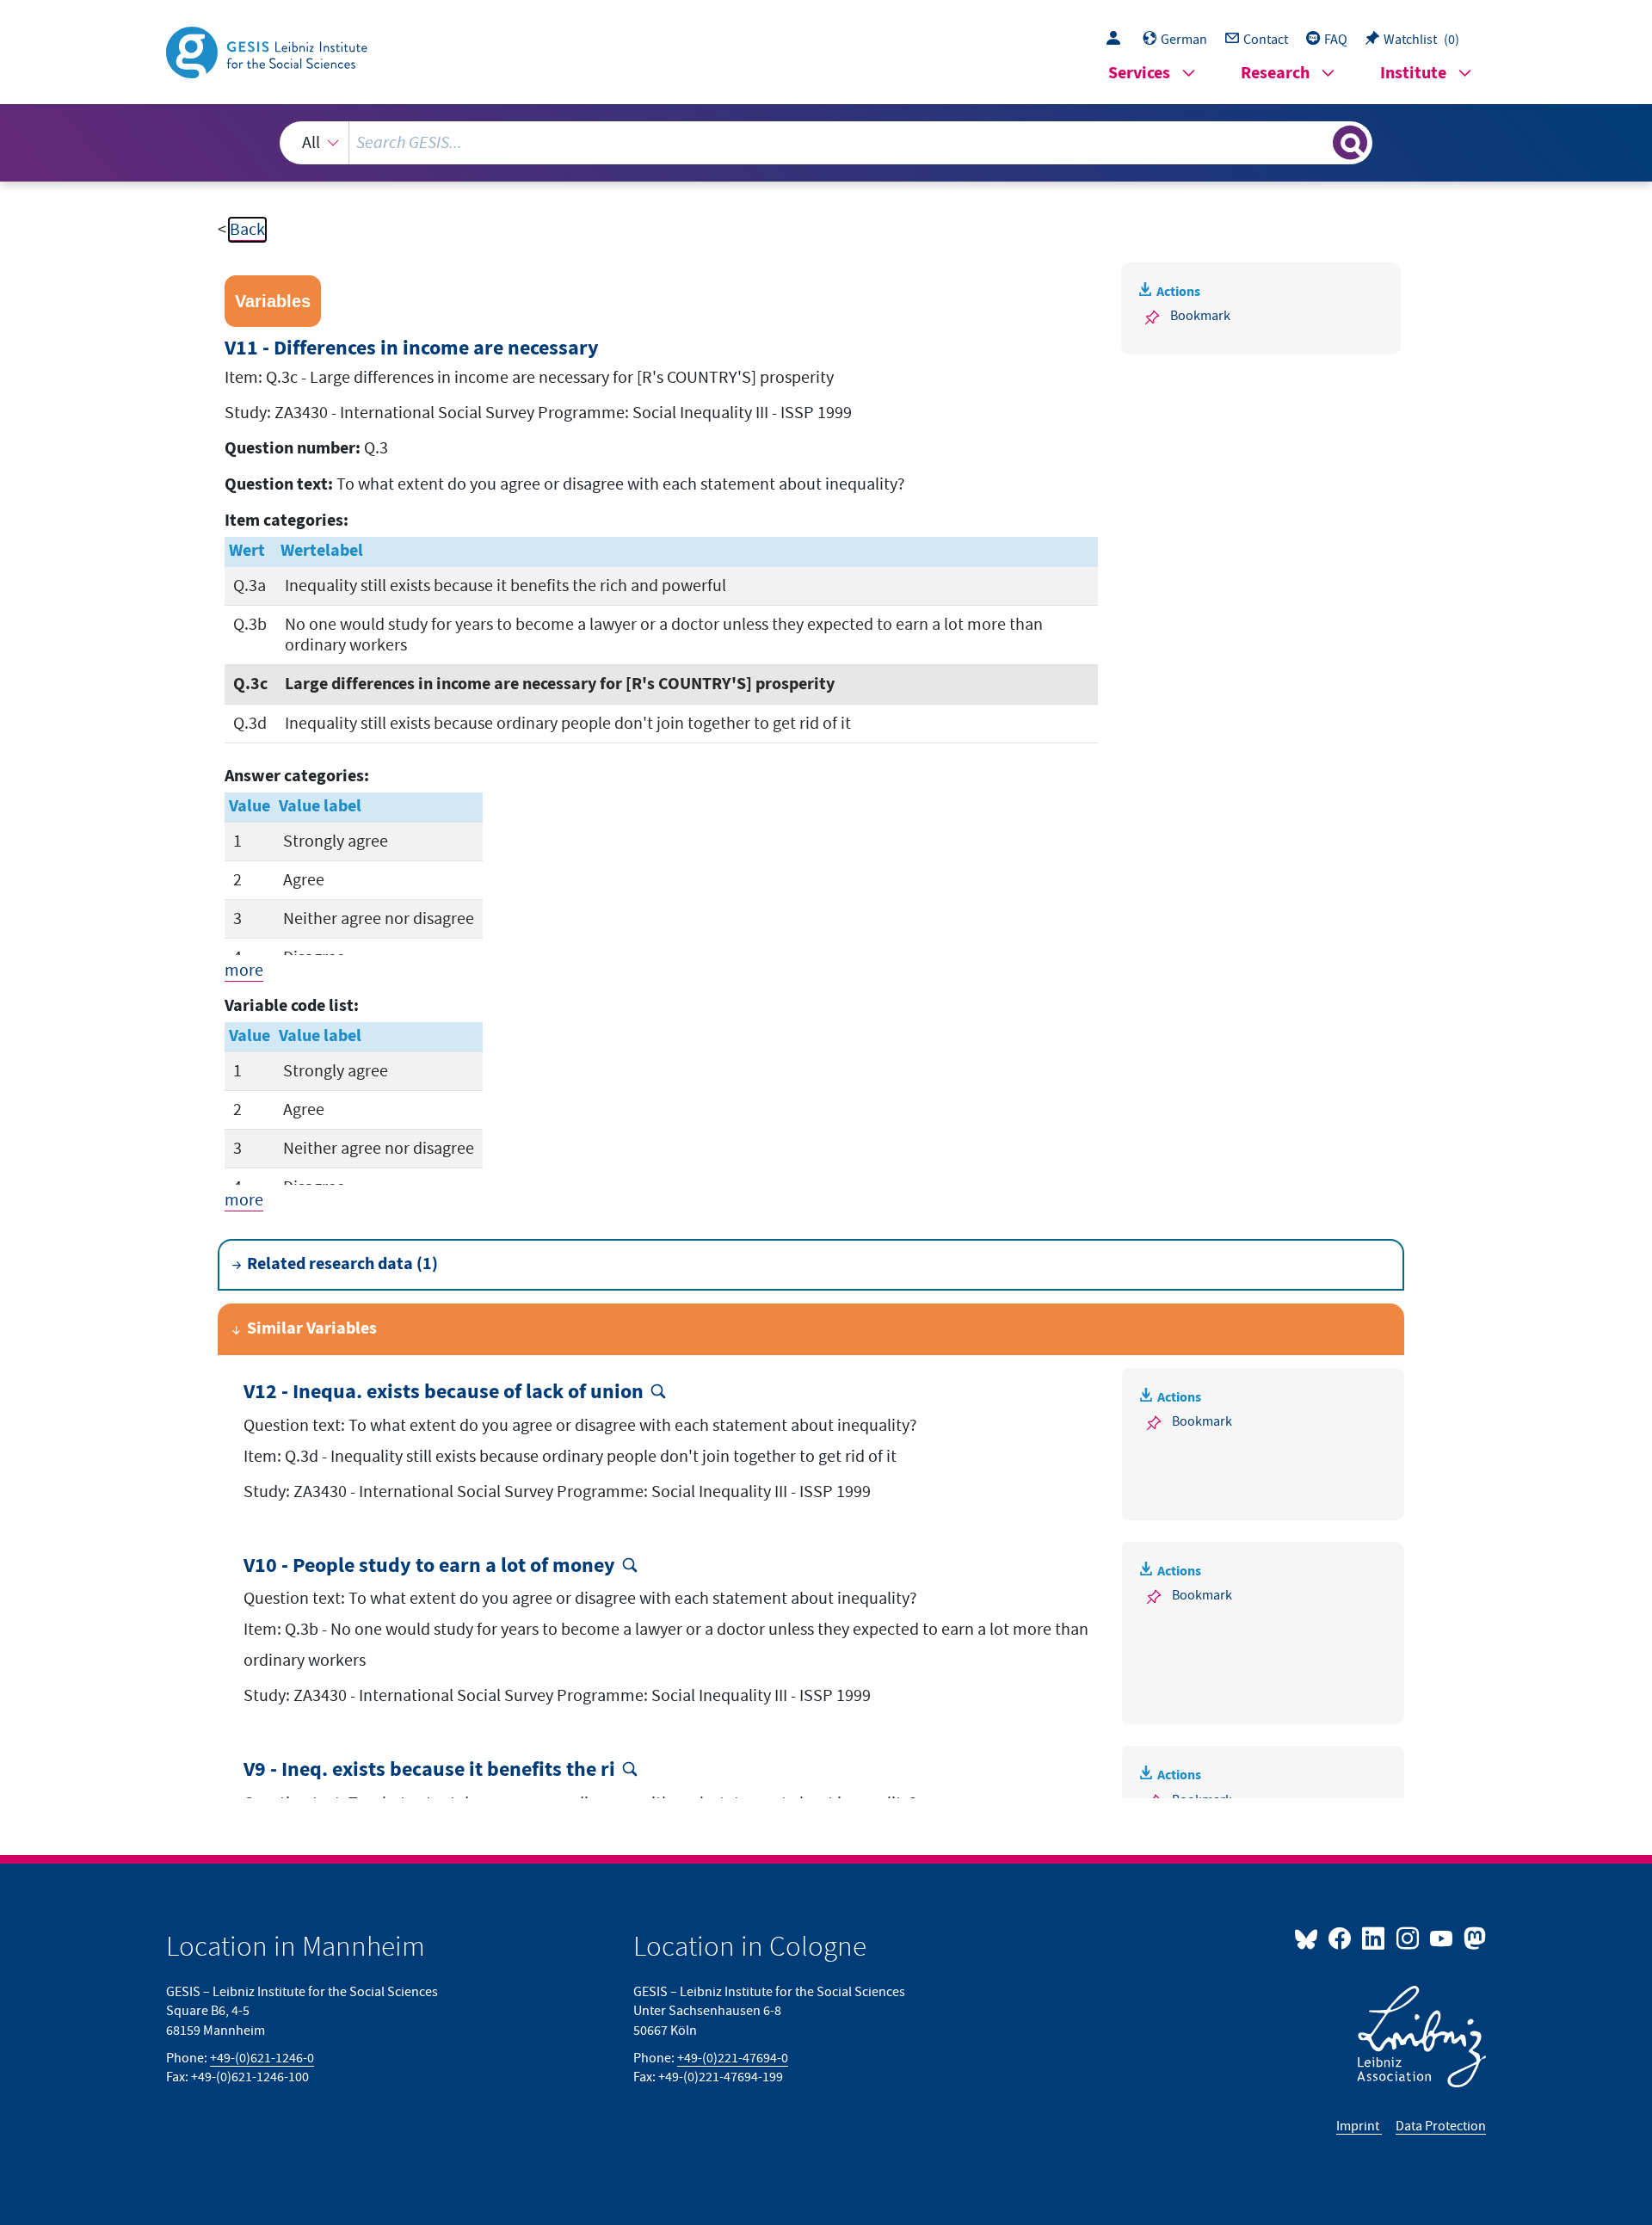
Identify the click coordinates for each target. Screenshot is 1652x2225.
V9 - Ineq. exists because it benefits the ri (429, 1770)
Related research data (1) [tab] (342, 1264)
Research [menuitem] (1275, 74)
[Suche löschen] (1318, 142)
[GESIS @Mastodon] (1473, 1938)
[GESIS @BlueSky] (1310, 1938)
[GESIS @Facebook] (1341, 1938)
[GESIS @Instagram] (1408, 1938)
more (244, 971)
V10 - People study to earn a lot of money (429, 1566)
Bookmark (1200, 316)
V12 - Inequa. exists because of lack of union (444, 1393)
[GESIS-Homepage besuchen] (268, 51)
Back (247, 230)
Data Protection (1441, 2126)
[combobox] (826, 143)
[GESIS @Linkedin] (1375, 1938)
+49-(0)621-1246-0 (262, 2058)
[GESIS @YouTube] (1442, 1938)
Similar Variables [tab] (312, 1329)
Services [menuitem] (1139, 74)
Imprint (1359, 2126)
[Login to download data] (1118, 40)
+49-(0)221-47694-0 (733, 2058)
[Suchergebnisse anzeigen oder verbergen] (1350, 143)
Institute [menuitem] (1413, 74)
